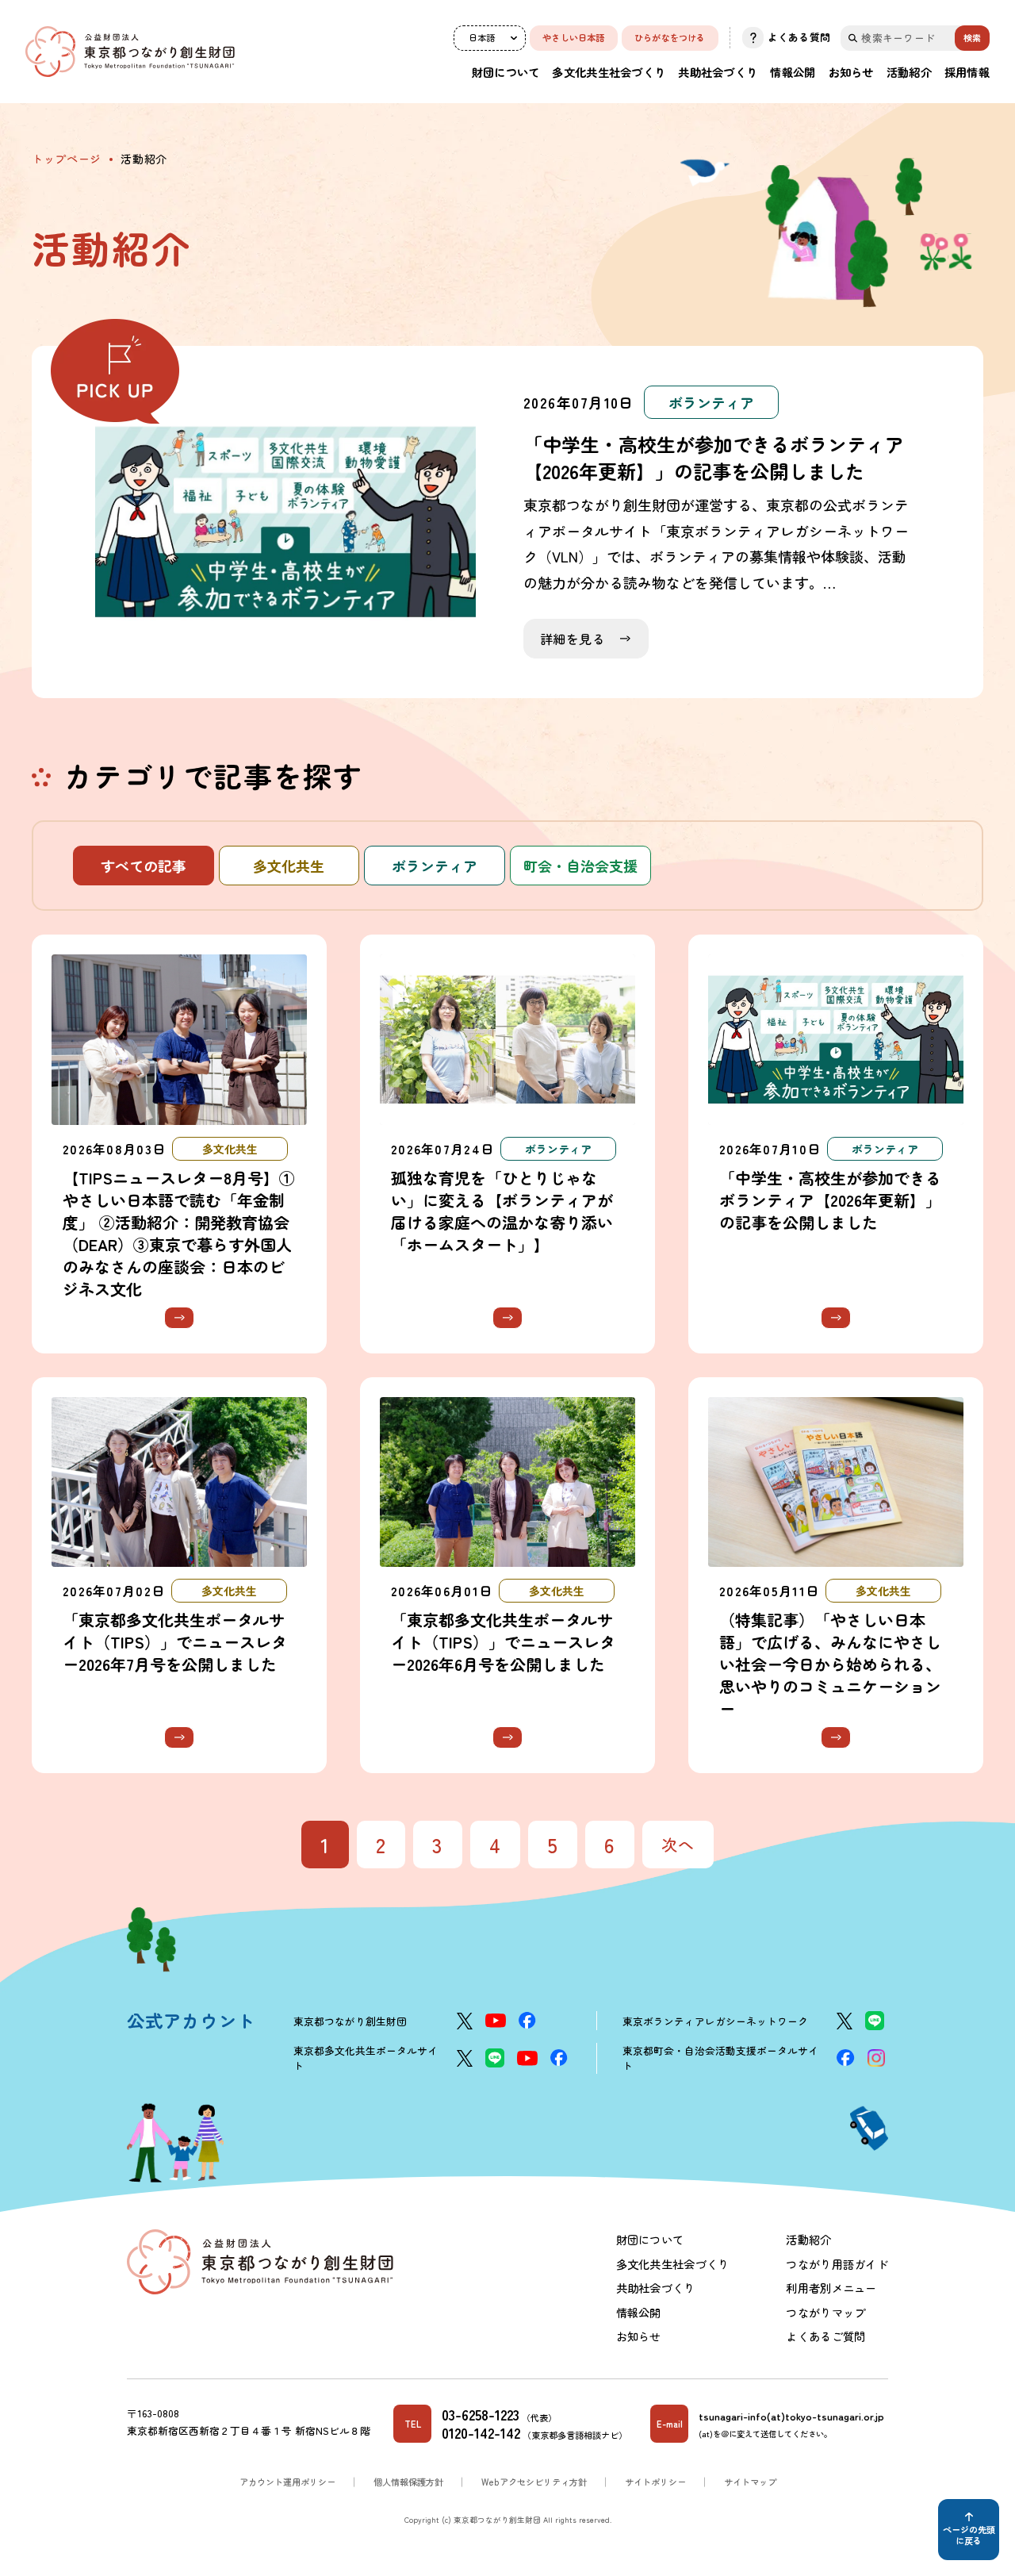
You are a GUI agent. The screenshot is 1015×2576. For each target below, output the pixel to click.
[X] (465, 2021)
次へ (678, 1844)
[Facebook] (527, 2021)
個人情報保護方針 (408, 2482)
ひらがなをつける (670, 37)
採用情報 (967, 72)
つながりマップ (825, 2312)
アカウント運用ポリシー (287, 2482)
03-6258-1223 (481, 2415)
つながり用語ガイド (837, 2264)
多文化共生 (289, 866)
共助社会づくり (718, 72)
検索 (972, 37)
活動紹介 (909, 72)
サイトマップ (750, 2482)
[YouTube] (496, 2021)
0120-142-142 (481, 2433)
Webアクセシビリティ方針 (534, 2482)
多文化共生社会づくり (609, 72)
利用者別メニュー (831, 2288)
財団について (506, 72)
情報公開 (793, 72)
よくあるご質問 (825, 2336)
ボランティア (435, 866)
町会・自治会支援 (580, 866)
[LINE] (875, 2021)
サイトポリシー (655, 2482)
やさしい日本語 (574, 37)
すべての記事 (144, 866)
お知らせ (851, 72)
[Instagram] (876, 2058)
